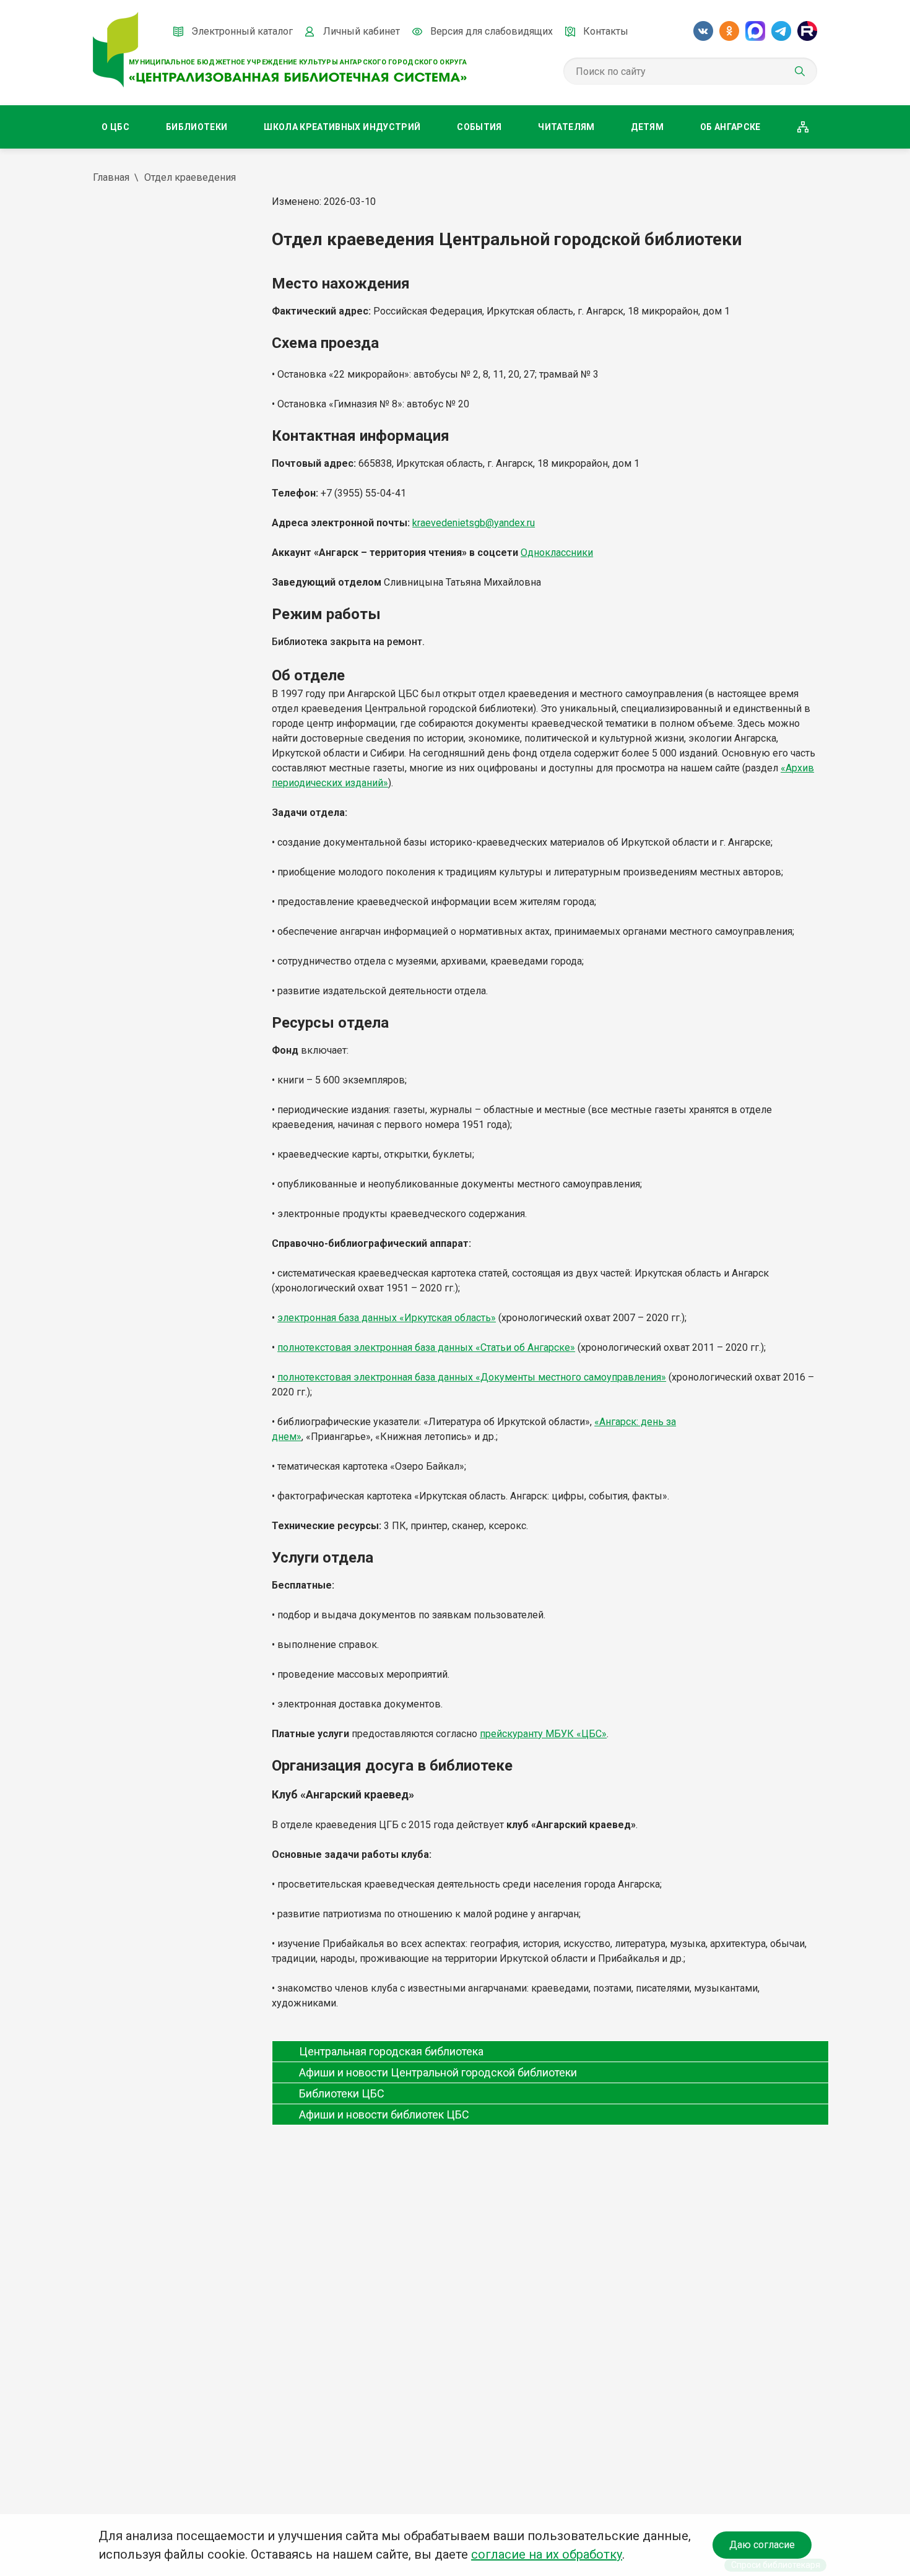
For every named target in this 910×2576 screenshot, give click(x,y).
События (479, 127)
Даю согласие (762, 2545)
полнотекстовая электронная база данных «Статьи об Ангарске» (426, 1347)
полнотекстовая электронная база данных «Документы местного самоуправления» (472, 1377)
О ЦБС (115, 127)
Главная (111, 177)
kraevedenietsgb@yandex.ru (474, 523)
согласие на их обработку (547, 2554)
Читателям (566, 127)
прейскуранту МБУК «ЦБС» (543, 1734)
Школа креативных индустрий (342, 127)
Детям (647, 127)
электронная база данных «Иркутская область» (387, 1318)
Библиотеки (197, 127)
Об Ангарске (730, 127)
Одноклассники (557, 553)
